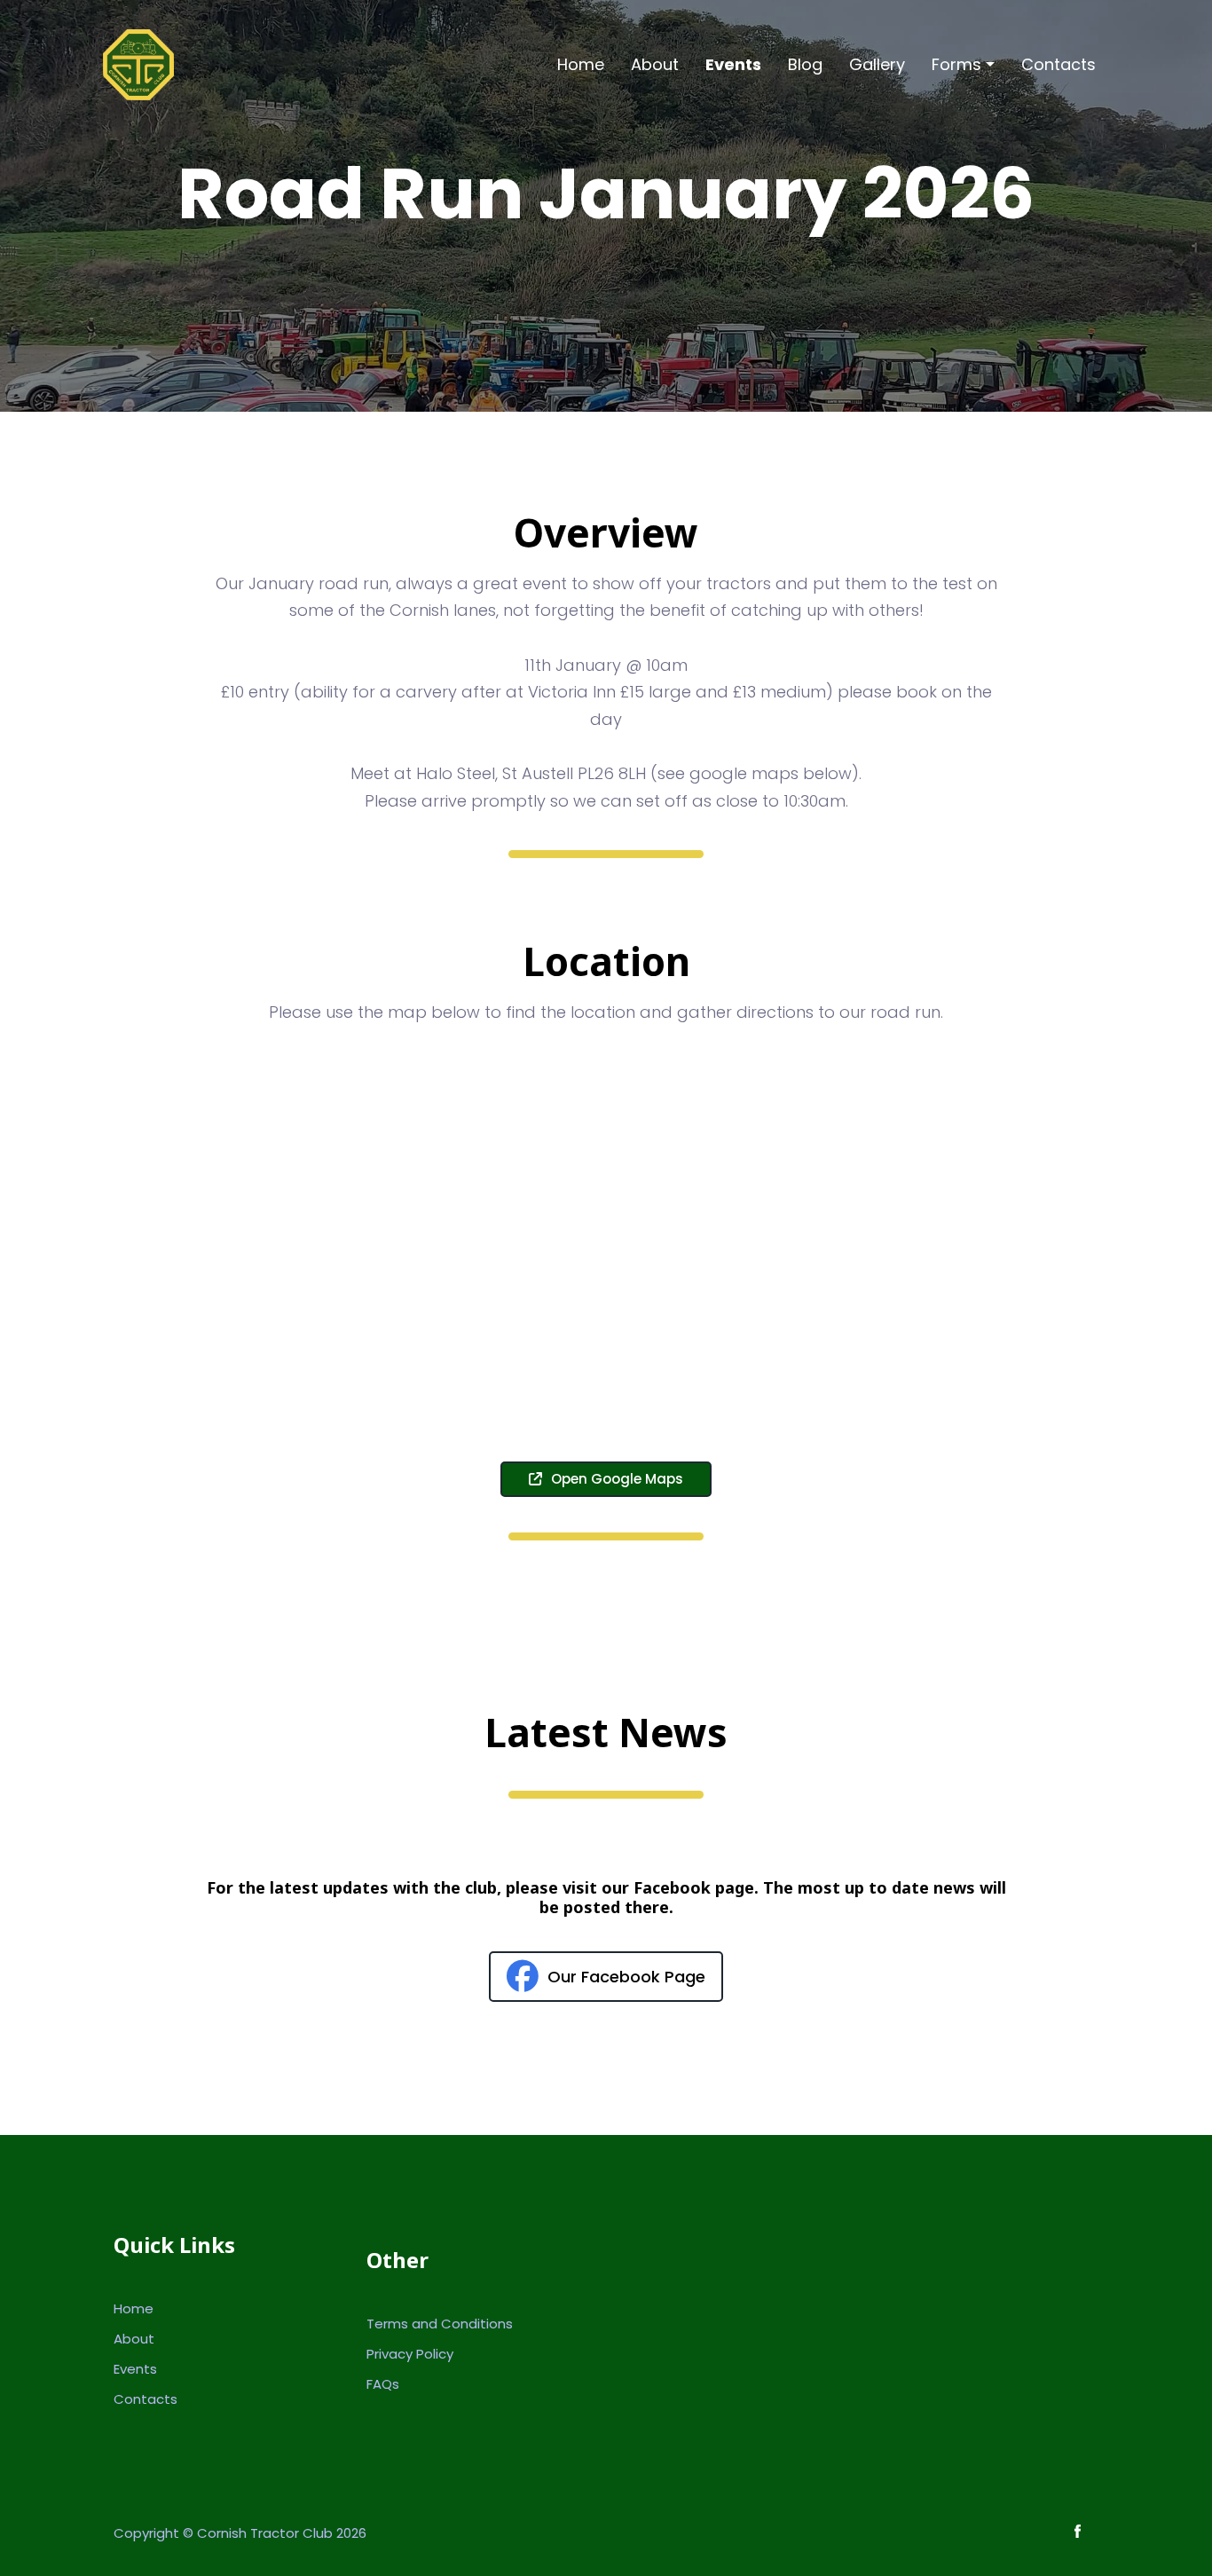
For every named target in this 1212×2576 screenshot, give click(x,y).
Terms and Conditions (440, 2324)
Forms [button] (956, 64)
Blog (805, 64)
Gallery (877, 64)
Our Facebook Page (626, 1977)
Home (581, 64)
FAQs (383, 2384)
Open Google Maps (617, 1479)
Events (733, 64)
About (655, 64)
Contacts (1059, 64)
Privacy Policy (410, 2354)
